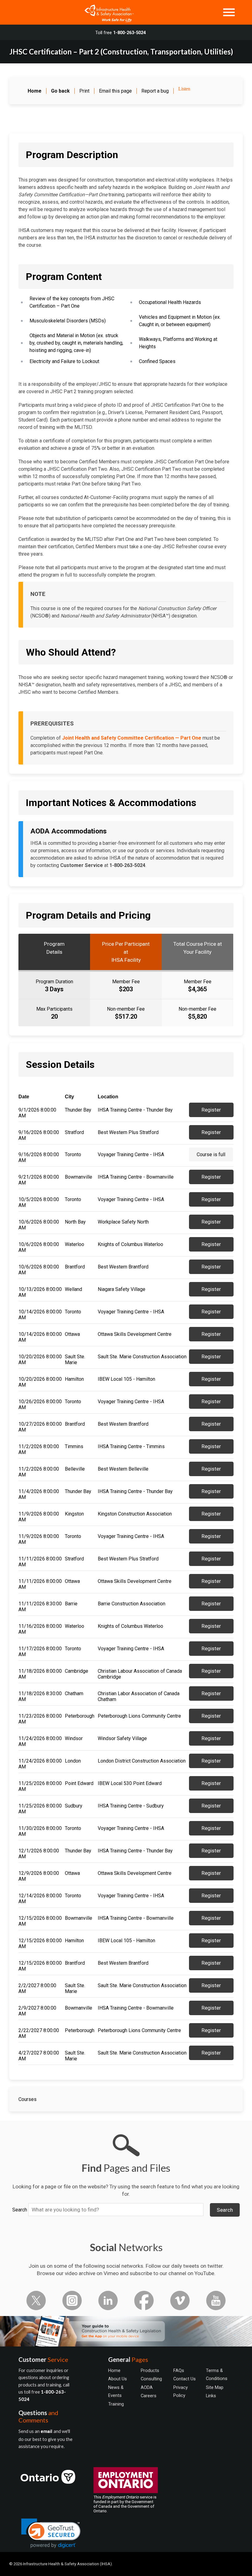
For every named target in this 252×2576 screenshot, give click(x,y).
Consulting (151, 2379)
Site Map (215, 2387)
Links (211, 2396)
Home (114, 2370)
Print (84, 91)
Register (211, 1110)
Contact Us (185, 2379)
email (47, 2431)
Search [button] (225, 2210)
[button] (51, 2533)
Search (20, 2210)
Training (116, 2404)
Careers (149, 2396)
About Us (118, 2379)
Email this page (115, 91)
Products (150, 2370)
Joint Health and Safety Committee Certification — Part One (132, 738)
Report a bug (155, 91)
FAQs (179, 2370)
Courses (28, 2099)
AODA (147, 2387)
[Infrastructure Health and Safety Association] (106, 12)
